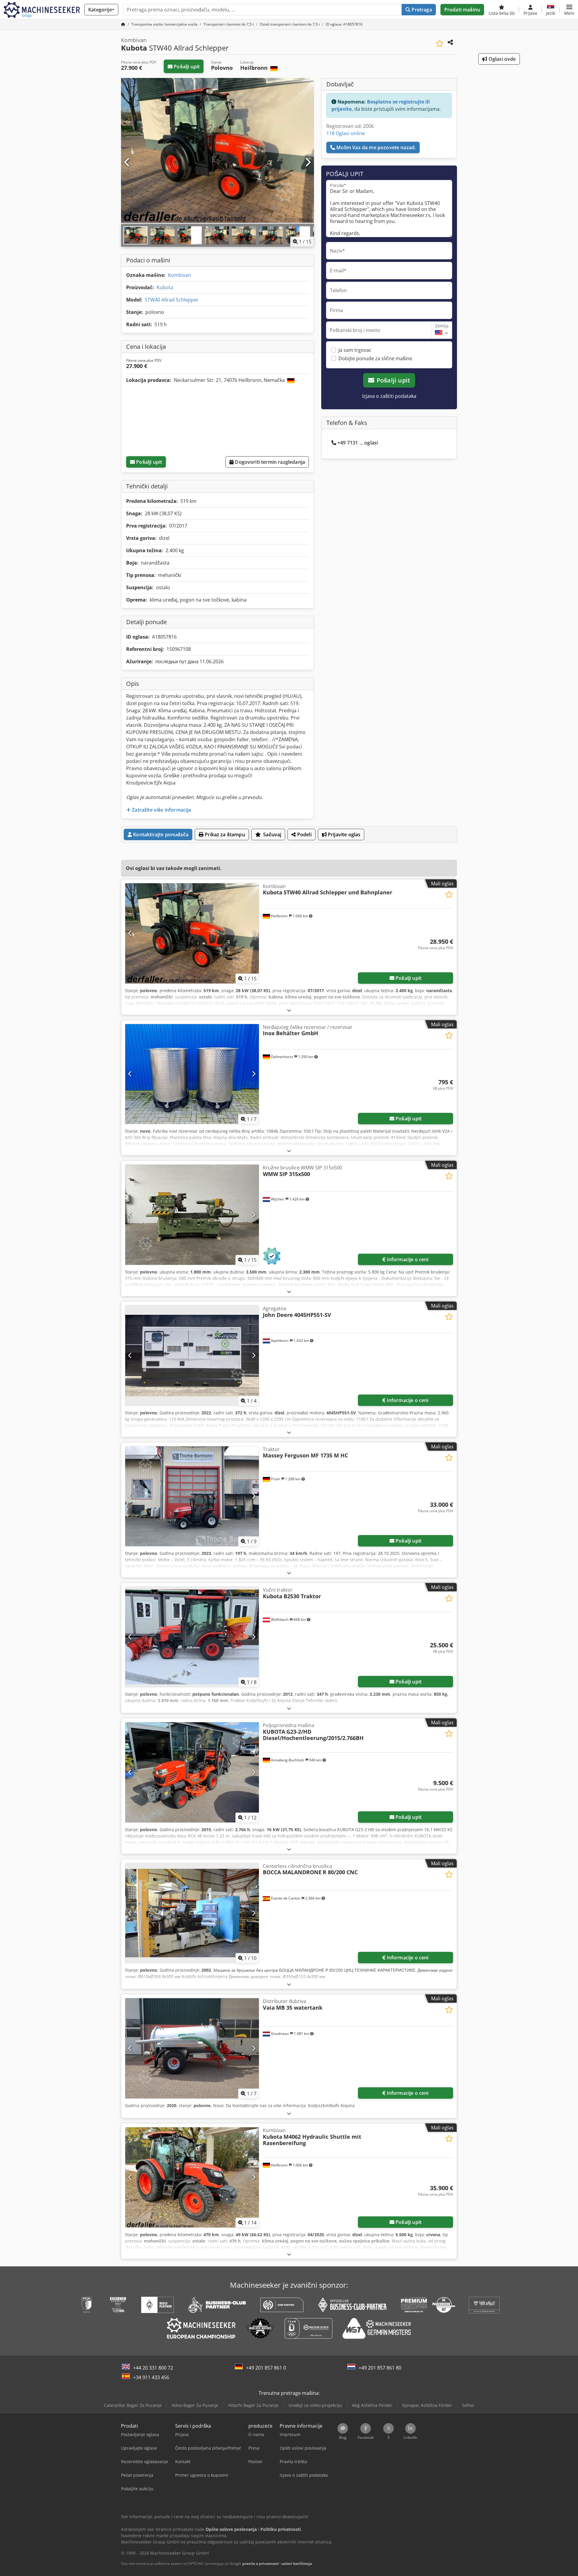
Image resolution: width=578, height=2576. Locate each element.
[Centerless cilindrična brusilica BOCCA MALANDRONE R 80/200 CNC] (192, 1913)
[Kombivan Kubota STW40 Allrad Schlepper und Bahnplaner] (192, 933)
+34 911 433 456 (151, 2377)
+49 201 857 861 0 (266, 2368)
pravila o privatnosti (261, 2564)
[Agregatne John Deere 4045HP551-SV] (192, 1356)
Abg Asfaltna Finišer (372, 2405)
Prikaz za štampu (224, 834)
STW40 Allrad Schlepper (172, 300)
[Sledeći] (308, 163)
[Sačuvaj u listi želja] (440, 43)
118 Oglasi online (346, 133)
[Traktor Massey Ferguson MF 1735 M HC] (192, 1496)
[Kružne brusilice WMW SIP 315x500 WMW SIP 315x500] (192, 1215)
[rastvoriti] (289, 1010)
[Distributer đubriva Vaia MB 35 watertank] (192, 2048)
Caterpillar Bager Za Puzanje (133, 2405)
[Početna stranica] (123, 24)
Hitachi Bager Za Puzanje (253, 2405)
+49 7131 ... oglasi (358, 443)
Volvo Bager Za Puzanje (195, 2405)
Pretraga (421, 10)
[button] (569, 10)
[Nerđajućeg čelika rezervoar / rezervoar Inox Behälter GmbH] (192, 1074)
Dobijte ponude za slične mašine (375, 358)
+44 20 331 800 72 (153, 2368)
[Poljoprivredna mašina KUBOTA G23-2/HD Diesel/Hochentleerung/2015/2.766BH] (192, 1772)
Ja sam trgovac (355, 350)
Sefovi (468, 2405)
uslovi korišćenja (297, 2564)
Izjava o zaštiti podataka (389, 396)
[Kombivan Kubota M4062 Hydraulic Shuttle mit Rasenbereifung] (192, 2177)
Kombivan (179, 275)
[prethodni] (127, 163)
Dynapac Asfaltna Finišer (427, 2405)
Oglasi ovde (502, 59)
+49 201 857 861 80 (380, 2368)
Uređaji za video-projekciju (315, 2405)
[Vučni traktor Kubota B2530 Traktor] (192, 1637)
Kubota (165, 287)
